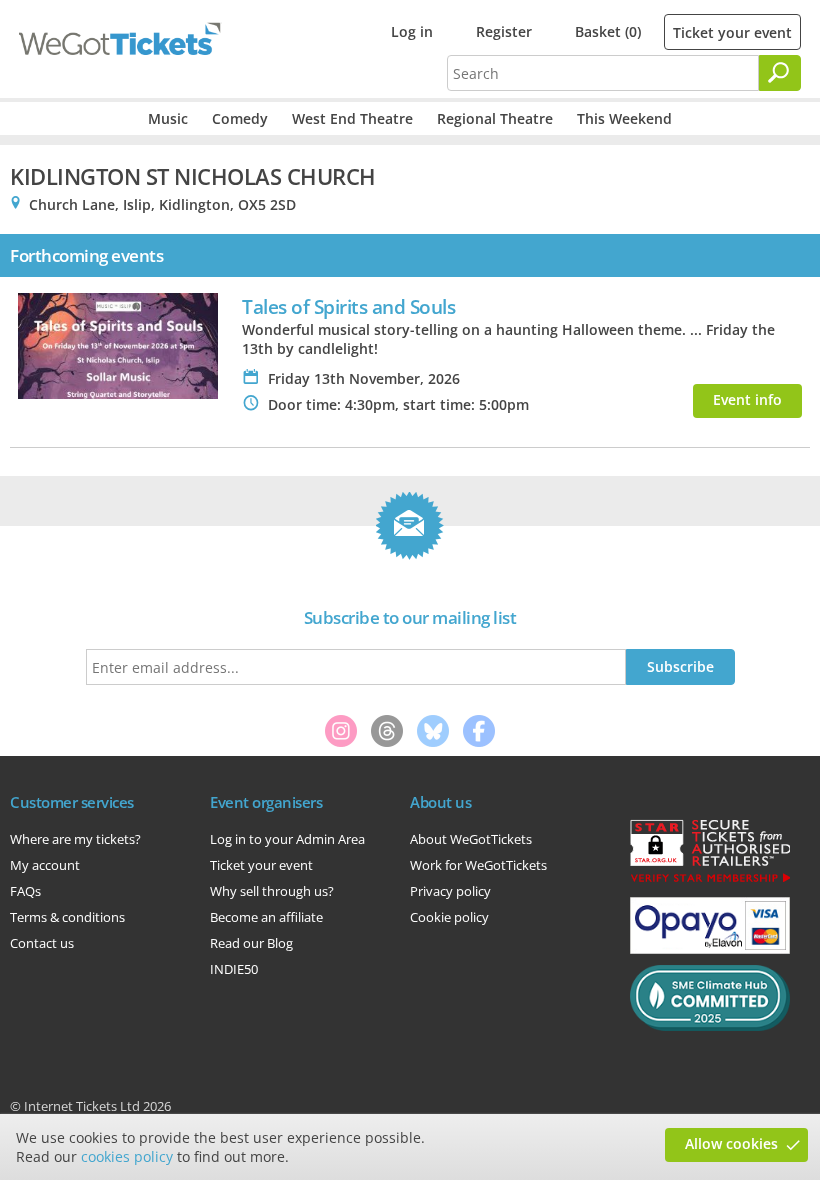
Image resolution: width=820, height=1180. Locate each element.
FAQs (25, 891)
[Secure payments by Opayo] (710, 949)
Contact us (42, 943)
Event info (747, 399)
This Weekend (624, 118)
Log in (412, 31)
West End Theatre (352, 118)
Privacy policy (450, 891)
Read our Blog (251, 943)
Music (168, 118)
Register (504, 31)
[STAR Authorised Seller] (710, 881)
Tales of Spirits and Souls (348, 306)
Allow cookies (731, 1143)
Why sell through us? (272, 891)
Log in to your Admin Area (287, 839)
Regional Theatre (495, 118)
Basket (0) (608, 31)
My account (45, 865)
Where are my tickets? (75, 839)
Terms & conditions (67, 917)
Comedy (240, 118)
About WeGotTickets (471, 839)
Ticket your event (732, 32)
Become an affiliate (266, 917)
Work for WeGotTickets (478, 865)
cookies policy (127, 1156)
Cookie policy (449, 917)
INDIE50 (234, 969)
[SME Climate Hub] (710, 1026)
